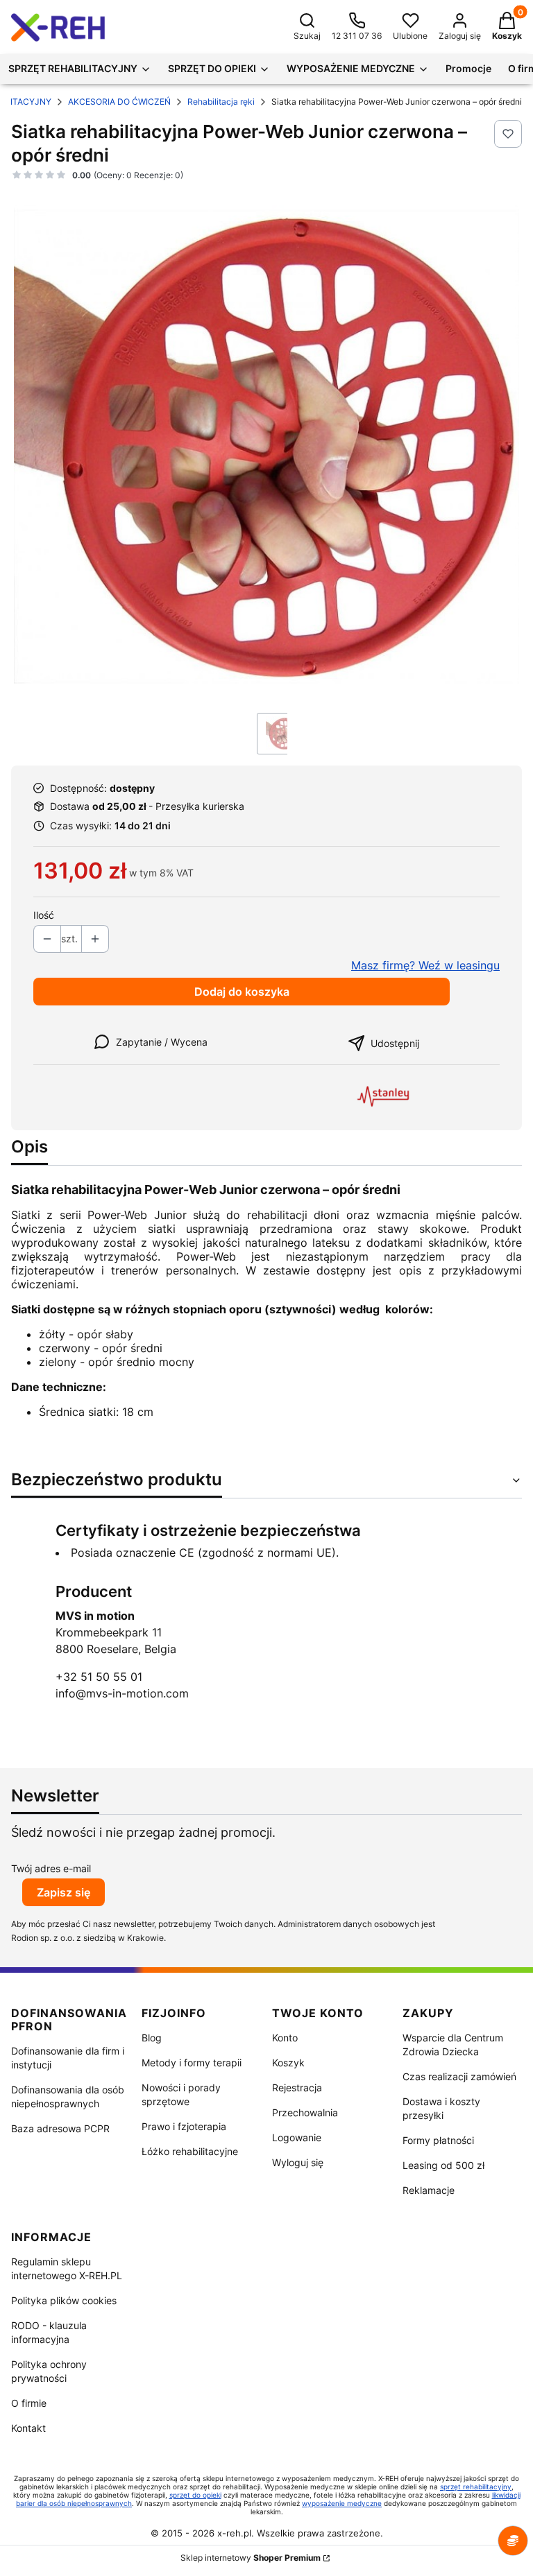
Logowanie (297, 2137)
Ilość (44, 915)
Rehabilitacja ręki (221, 102)
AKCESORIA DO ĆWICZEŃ (119, 102)
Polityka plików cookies (64, 2300)
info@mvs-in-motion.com (122, 1693)
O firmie (29, 2403)
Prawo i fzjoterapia (184, 2126)
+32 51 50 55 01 (99, 1677)
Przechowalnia (305, 2112)
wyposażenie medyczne (342, 2503)
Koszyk (288, 2063)
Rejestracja (297, 2087)
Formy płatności (438, 2140)
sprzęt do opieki (195, 2495)
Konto (285, 2038)
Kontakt (28, 2428)
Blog (152, 2038)
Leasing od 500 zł (443, 2165)
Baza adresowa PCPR (60, 2128)
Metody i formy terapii (192, 2063)
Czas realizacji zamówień (459, 2076)
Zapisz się (64, 1892)
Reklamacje (429, 2190)
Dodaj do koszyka (242, 992)
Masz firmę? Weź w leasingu (425, 965)
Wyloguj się (298, 2162)
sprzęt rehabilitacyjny (476, 2487)
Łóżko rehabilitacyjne (190, 2151)
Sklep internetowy (251, 2558)
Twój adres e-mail (51, 1868)
